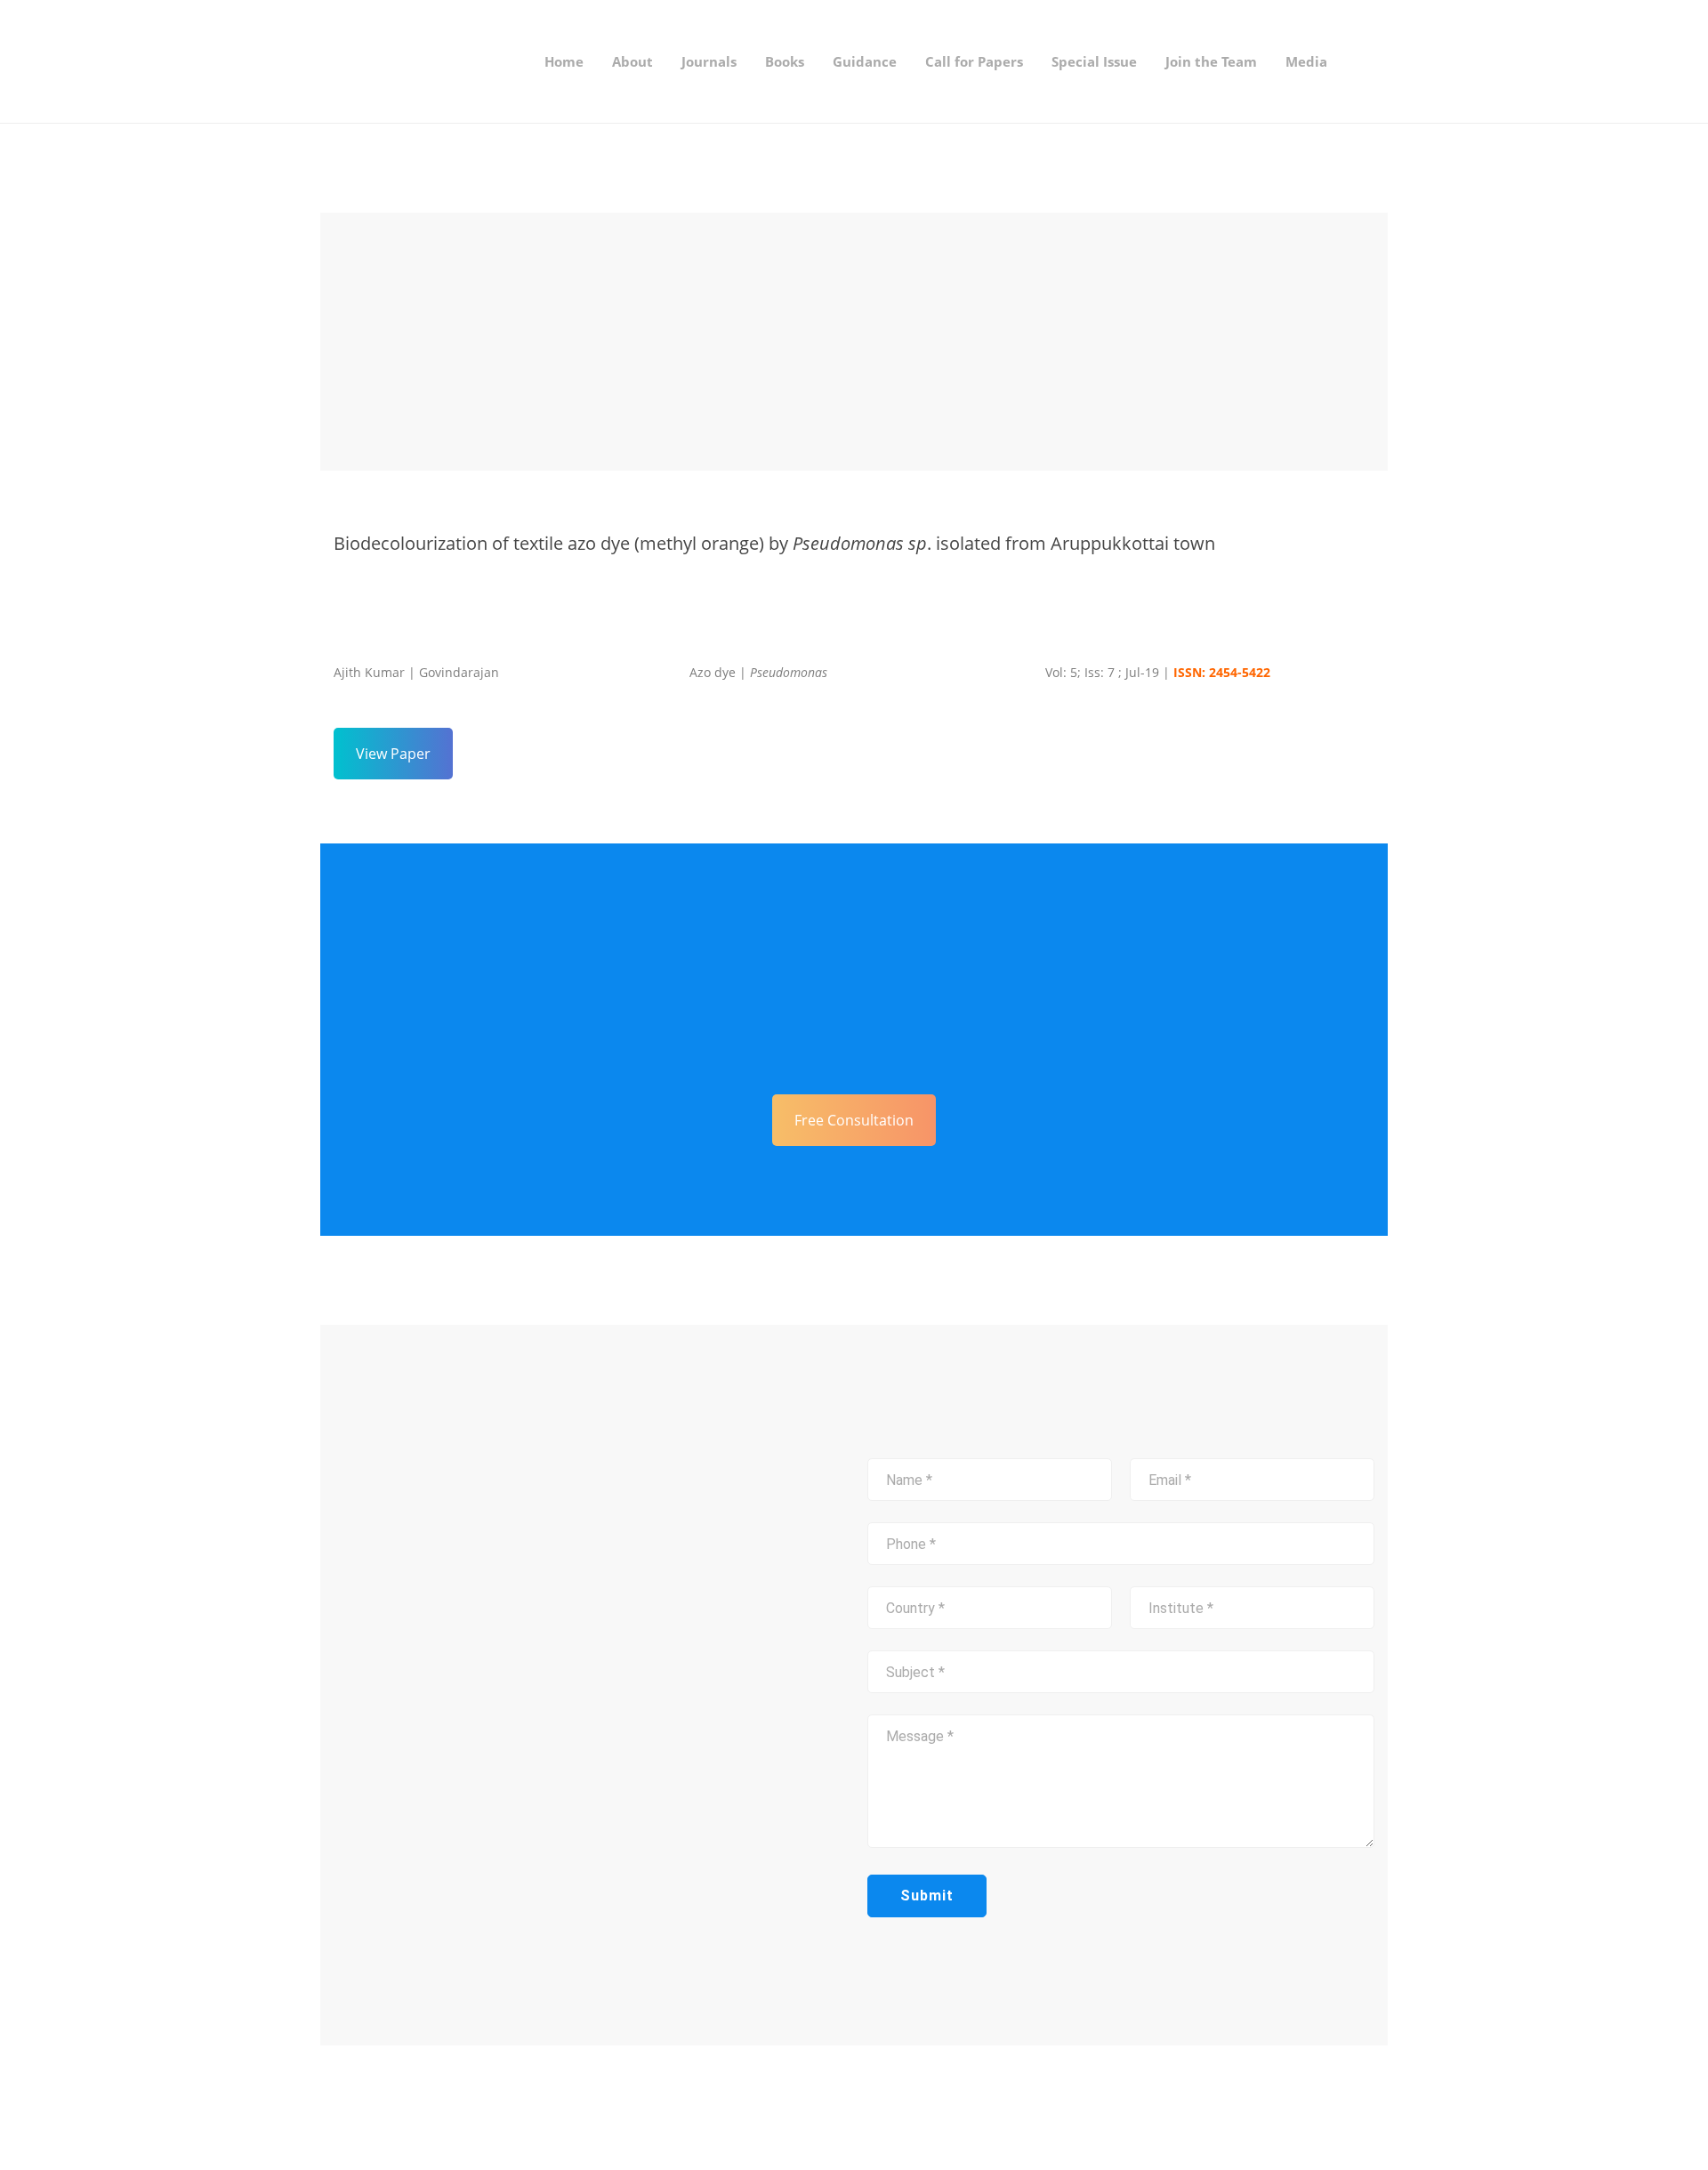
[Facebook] (873, 2108)
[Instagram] (901, 2108)
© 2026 (492, 2107)
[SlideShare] (930, 2108)
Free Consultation (854, 1120)
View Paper (393, 754)
